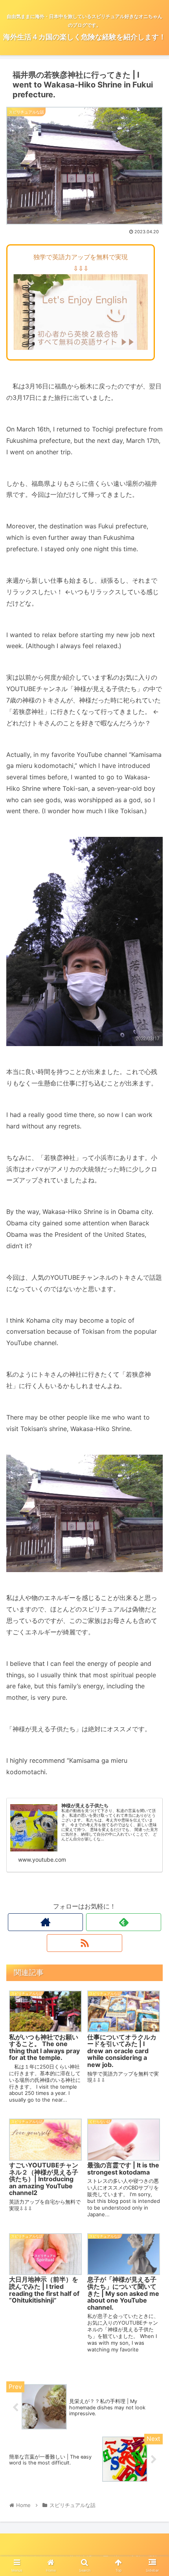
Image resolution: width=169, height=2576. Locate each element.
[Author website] (45, 1922)
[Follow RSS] (84, 1943)
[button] (153, 1404)
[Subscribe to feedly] (124, 1922)
